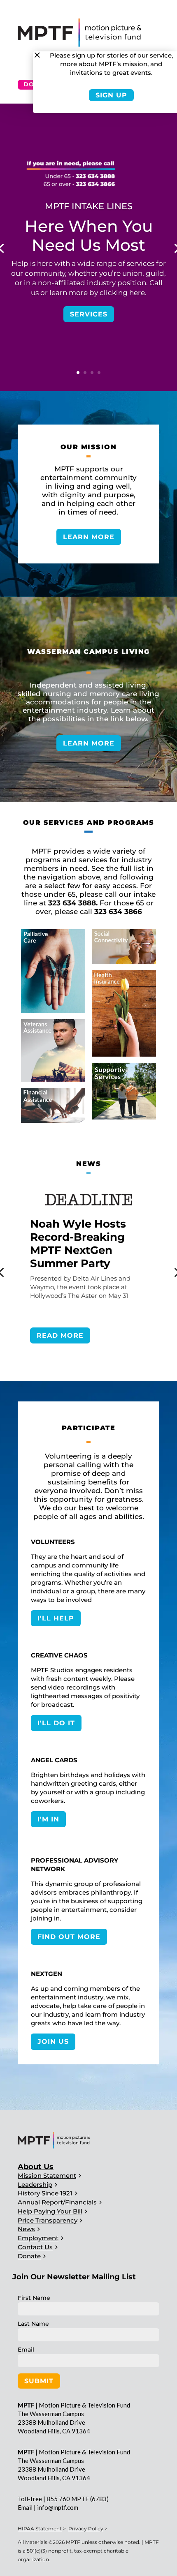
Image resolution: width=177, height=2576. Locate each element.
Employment (38, 2238)
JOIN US (53, 2042)
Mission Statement (47, 2176)
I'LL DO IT (56, 1723)
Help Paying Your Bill (50, 2211)
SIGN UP (111, 95)
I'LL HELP (56, 1618)
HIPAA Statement (40, 2529)
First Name (34, 2298)
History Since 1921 (45, 2193)
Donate (29, 2256)
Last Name (33, 2324)
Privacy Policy (86, 2529)
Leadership (35, 2185)
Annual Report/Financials (57, 2202)
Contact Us (35, 2247)
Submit (39, 2381)
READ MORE (60, 1335)
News (26, 2229)
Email (26, 2350)
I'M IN (48, 1819)
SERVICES (89, 314)
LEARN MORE (89, 537)
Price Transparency (48, 2220)
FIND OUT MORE (69, 1937)
